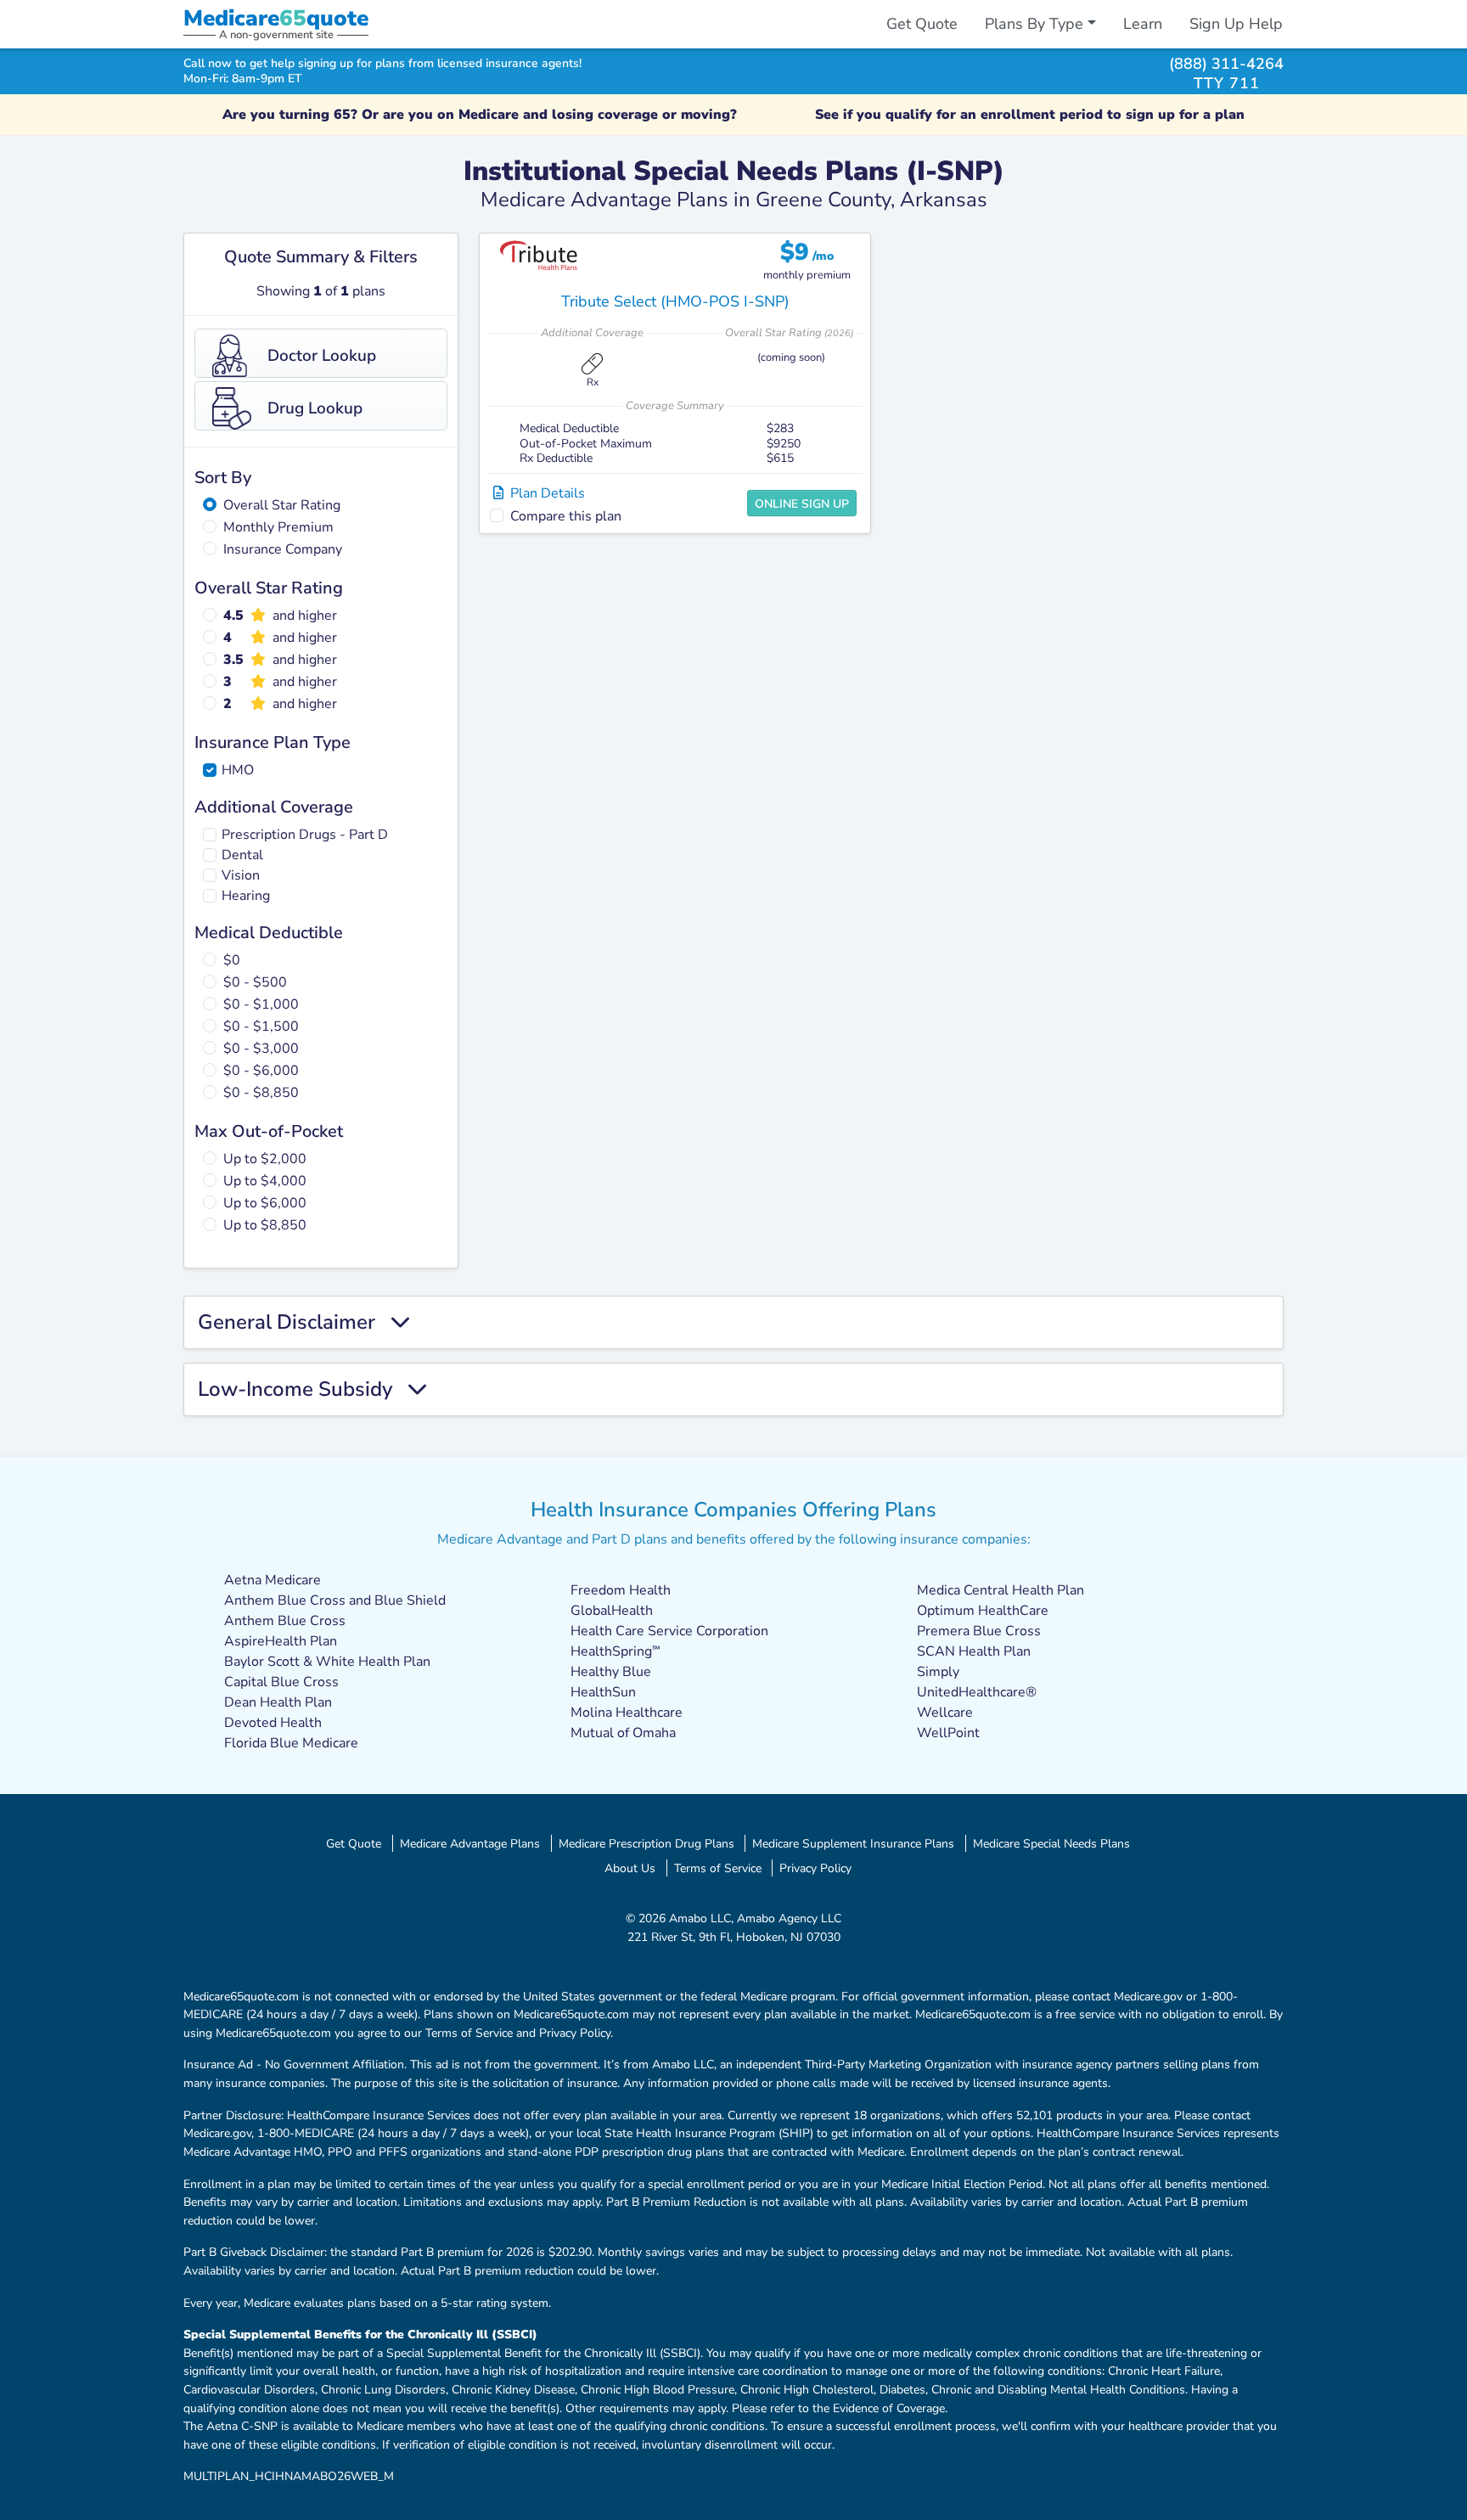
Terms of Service (718, 1868)
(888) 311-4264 (1226, 63)
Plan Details (544, 493)
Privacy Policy (815, 1868)
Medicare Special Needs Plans (1051, 1843)
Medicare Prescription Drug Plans (646, 1843)
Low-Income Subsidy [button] (303, 1389)
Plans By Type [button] (1034, 24)
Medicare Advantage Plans (470, 1843)
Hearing (246, 896)
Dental (242, 855)
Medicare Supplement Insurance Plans (853, 1843)
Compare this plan (566, 516)
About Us (630, 1868)
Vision (241, 875)
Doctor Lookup (322, 356)
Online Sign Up (802, 504)
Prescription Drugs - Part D (305, 835)
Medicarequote (276, 18)
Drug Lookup (315, 408)
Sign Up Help (1236, 24)
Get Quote (922, 24)
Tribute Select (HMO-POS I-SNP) (675, 301)
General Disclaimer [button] (294, 1322)
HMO (238, 770)
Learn (1143, 24)
